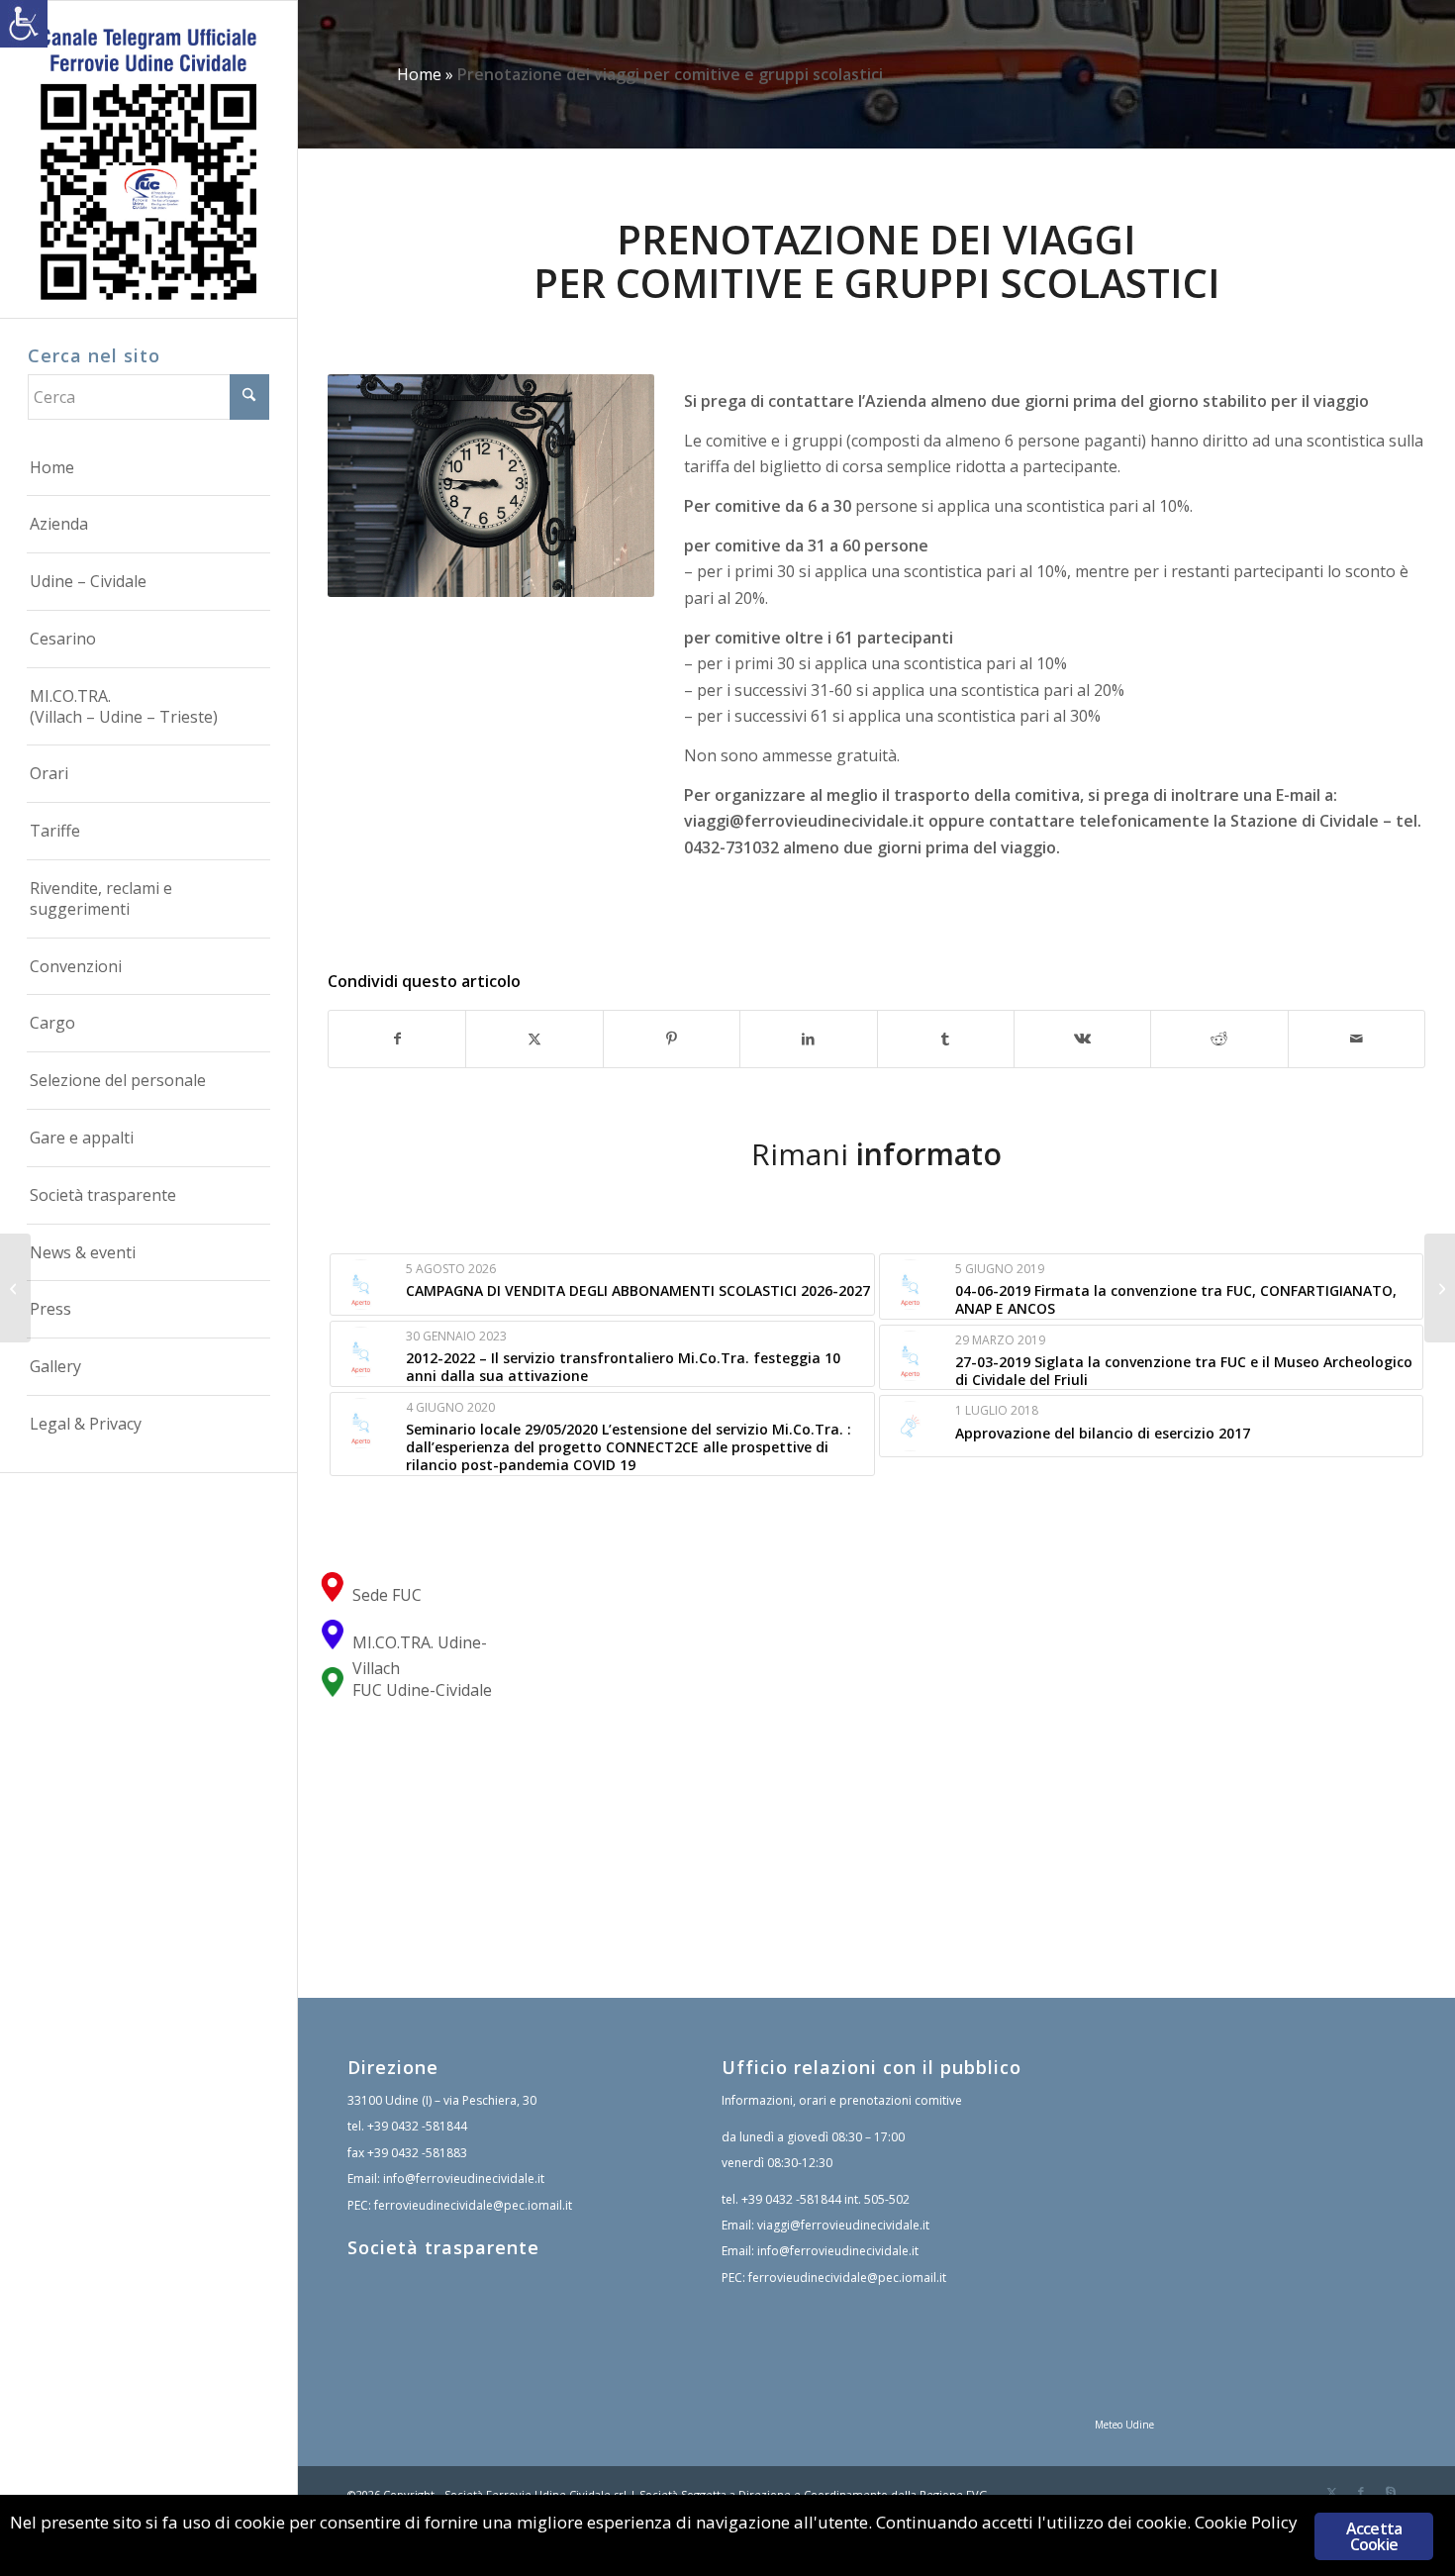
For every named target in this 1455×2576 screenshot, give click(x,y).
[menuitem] (148, 468)
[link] (24, 24)
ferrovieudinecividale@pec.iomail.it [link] (473, 2205)
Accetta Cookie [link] (1374, 2536)
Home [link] (419, 74)
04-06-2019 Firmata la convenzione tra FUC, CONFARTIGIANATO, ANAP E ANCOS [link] (1176, 1299)
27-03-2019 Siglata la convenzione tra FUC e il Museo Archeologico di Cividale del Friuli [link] (1184, 1371)
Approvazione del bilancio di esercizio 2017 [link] (1103, 1433)
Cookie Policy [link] (1246, 2522)
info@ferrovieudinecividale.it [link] (464, 2179)
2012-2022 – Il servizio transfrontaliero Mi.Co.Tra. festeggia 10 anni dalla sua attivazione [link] (623, 1367)
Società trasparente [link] (443, 2247)
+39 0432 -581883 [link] (417, 2153)
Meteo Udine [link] (1124, 2425)
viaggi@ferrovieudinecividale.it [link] (804, 821)
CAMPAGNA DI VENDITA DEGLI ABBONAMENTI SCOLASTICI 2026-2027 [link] (638, 1290)
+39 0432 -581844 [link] (417, 2126)
